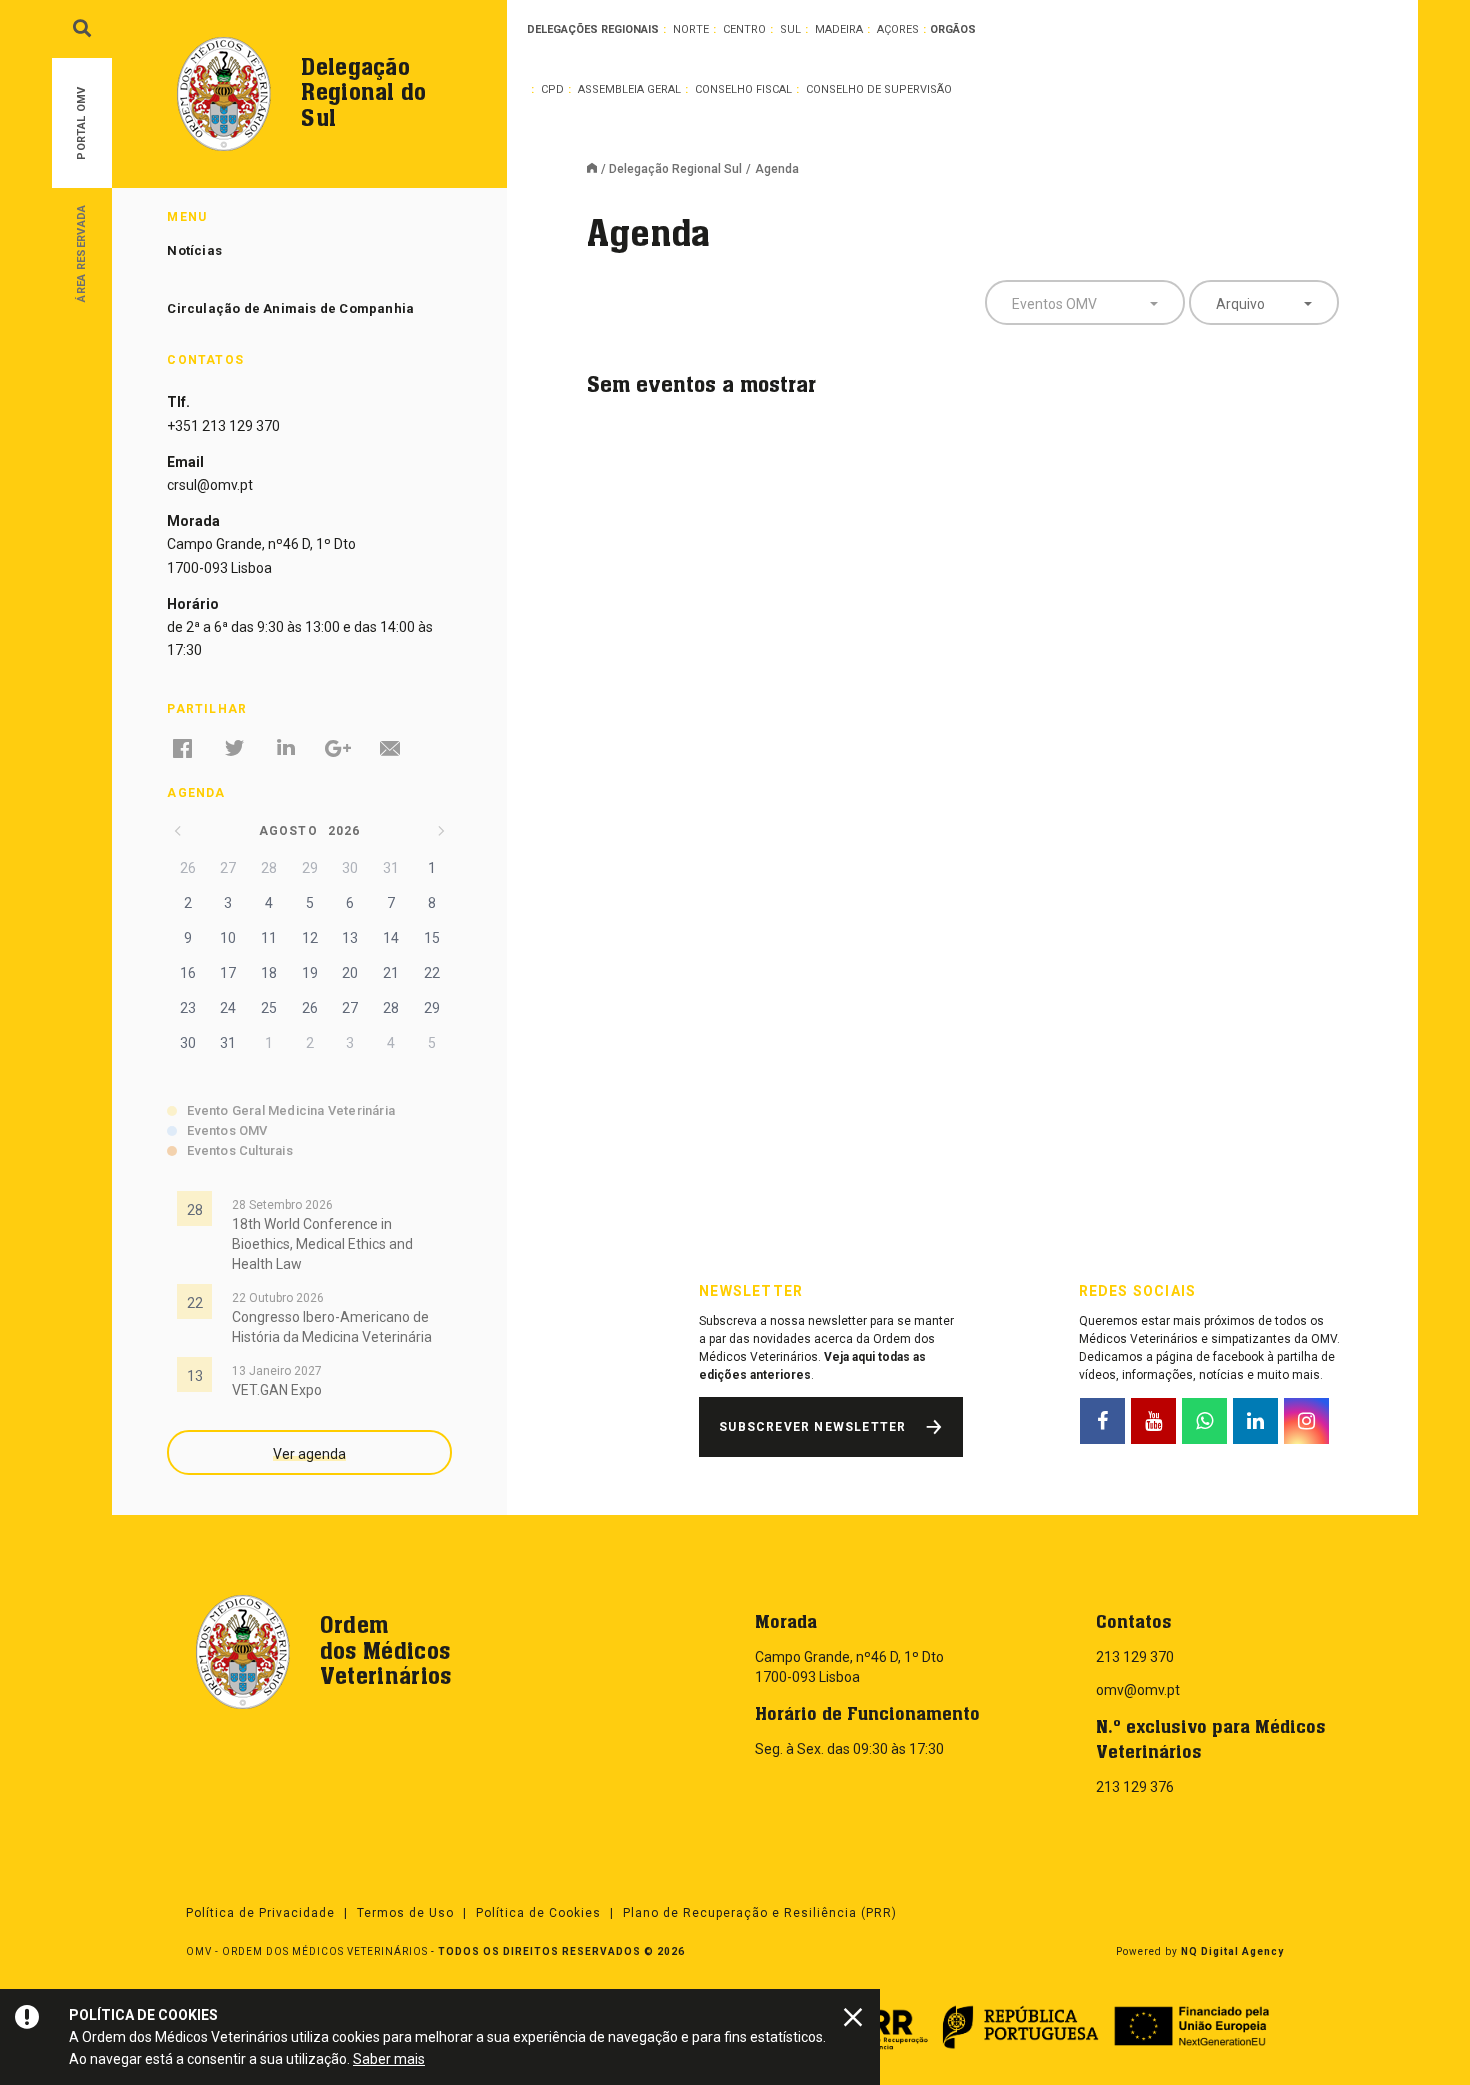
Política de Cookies (538, 1913)
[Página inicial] (598, 170)
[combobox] (1085, 302)
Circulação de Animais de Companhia (290, 308)
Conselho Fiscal (743, 89)
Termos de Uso (405, 1913)
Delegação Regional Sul (675, 169)
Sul (790, 29)
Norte (691, 29)
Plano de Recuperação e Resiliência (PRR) (760, 1913)
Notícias (194, 250)
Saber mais (389, 2059)
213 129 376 (1135, 1787)
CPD (552, 89)
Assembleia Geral (629, 89)
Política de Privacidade (260, 1913)
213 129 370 (1135, 1657)
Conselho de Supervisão (879, 89)
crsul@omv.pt (210, 485)
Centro (744, 29)
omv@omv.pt (1138, 1690)
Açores (898, 29)
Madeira (839, 29)
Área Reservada (81, 252)
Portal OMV (81, 123)
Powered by (1200, 1951)
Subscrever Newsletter (812, 1427)
